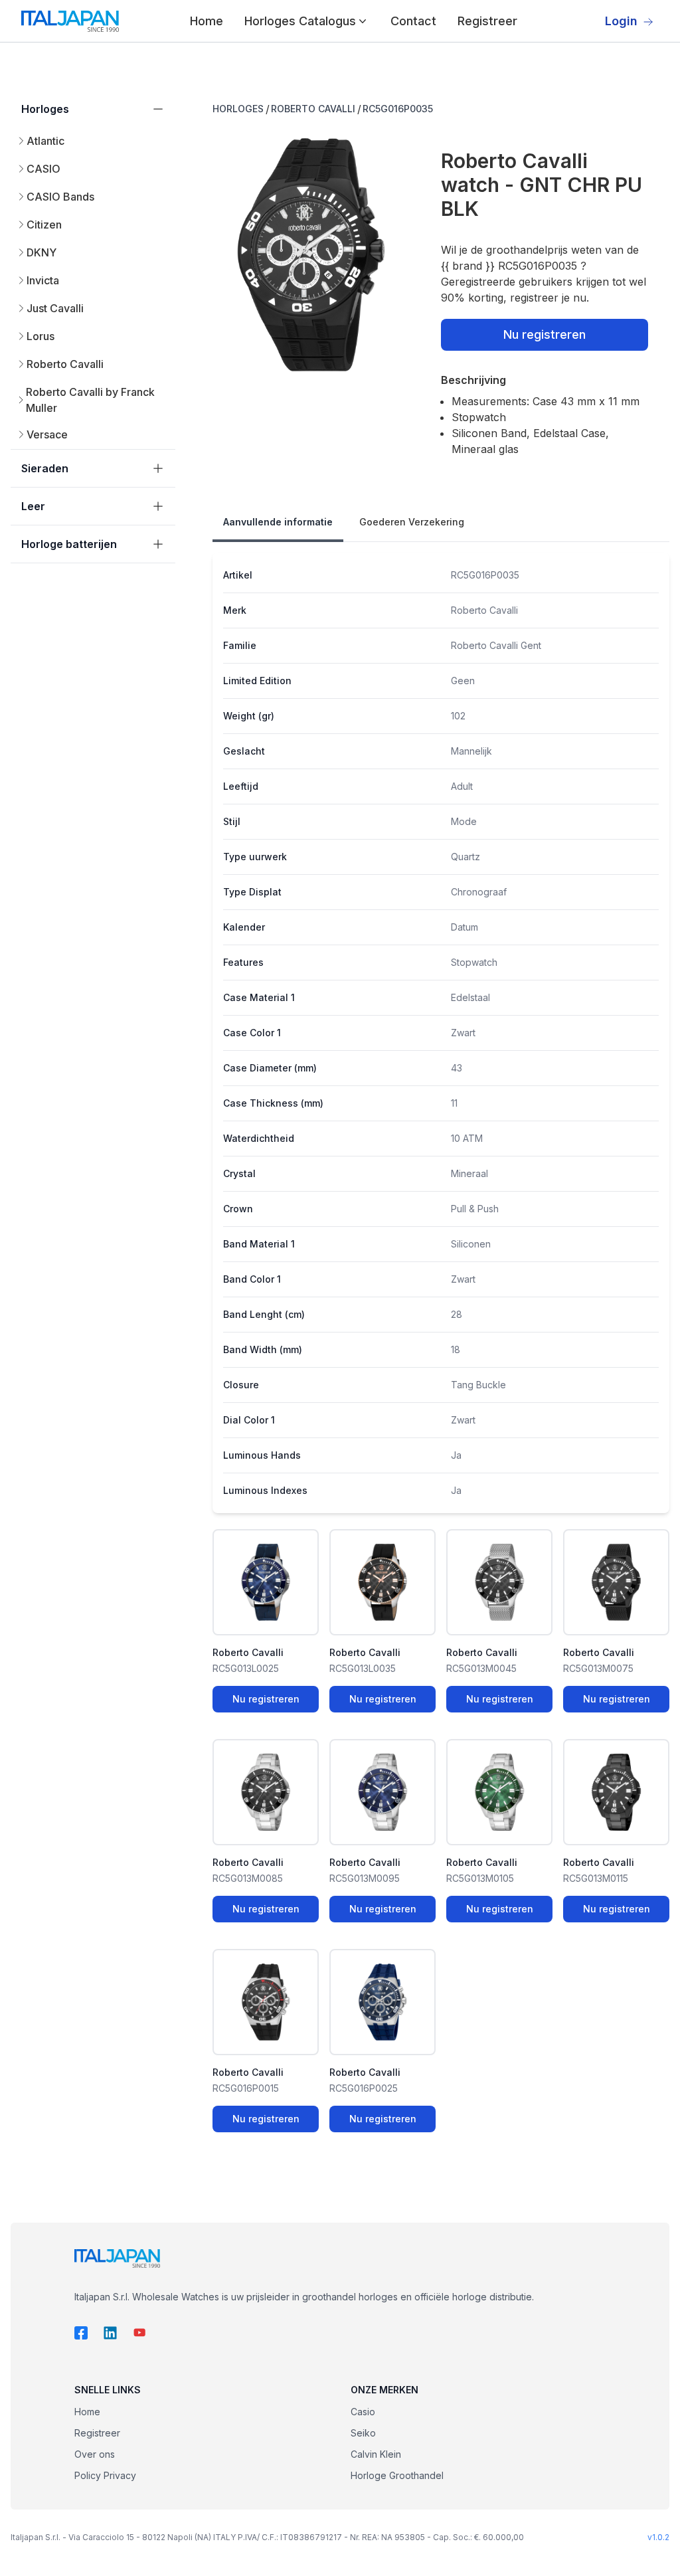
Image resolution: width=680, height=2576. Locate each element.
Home (207, 21)
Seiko (363, 2433)
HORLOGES (238, 109)
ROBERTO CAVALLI (313, 109)
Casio (363, 2412)
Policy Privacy (105, 2475)
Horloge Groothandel (397, 2475)
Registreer (487, 21)
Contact (413, 21)
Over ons (95, 2454)
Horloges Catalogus (300, 21)
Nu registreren (545, 334)
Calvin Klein (376, 2454)
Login (621, 21)
